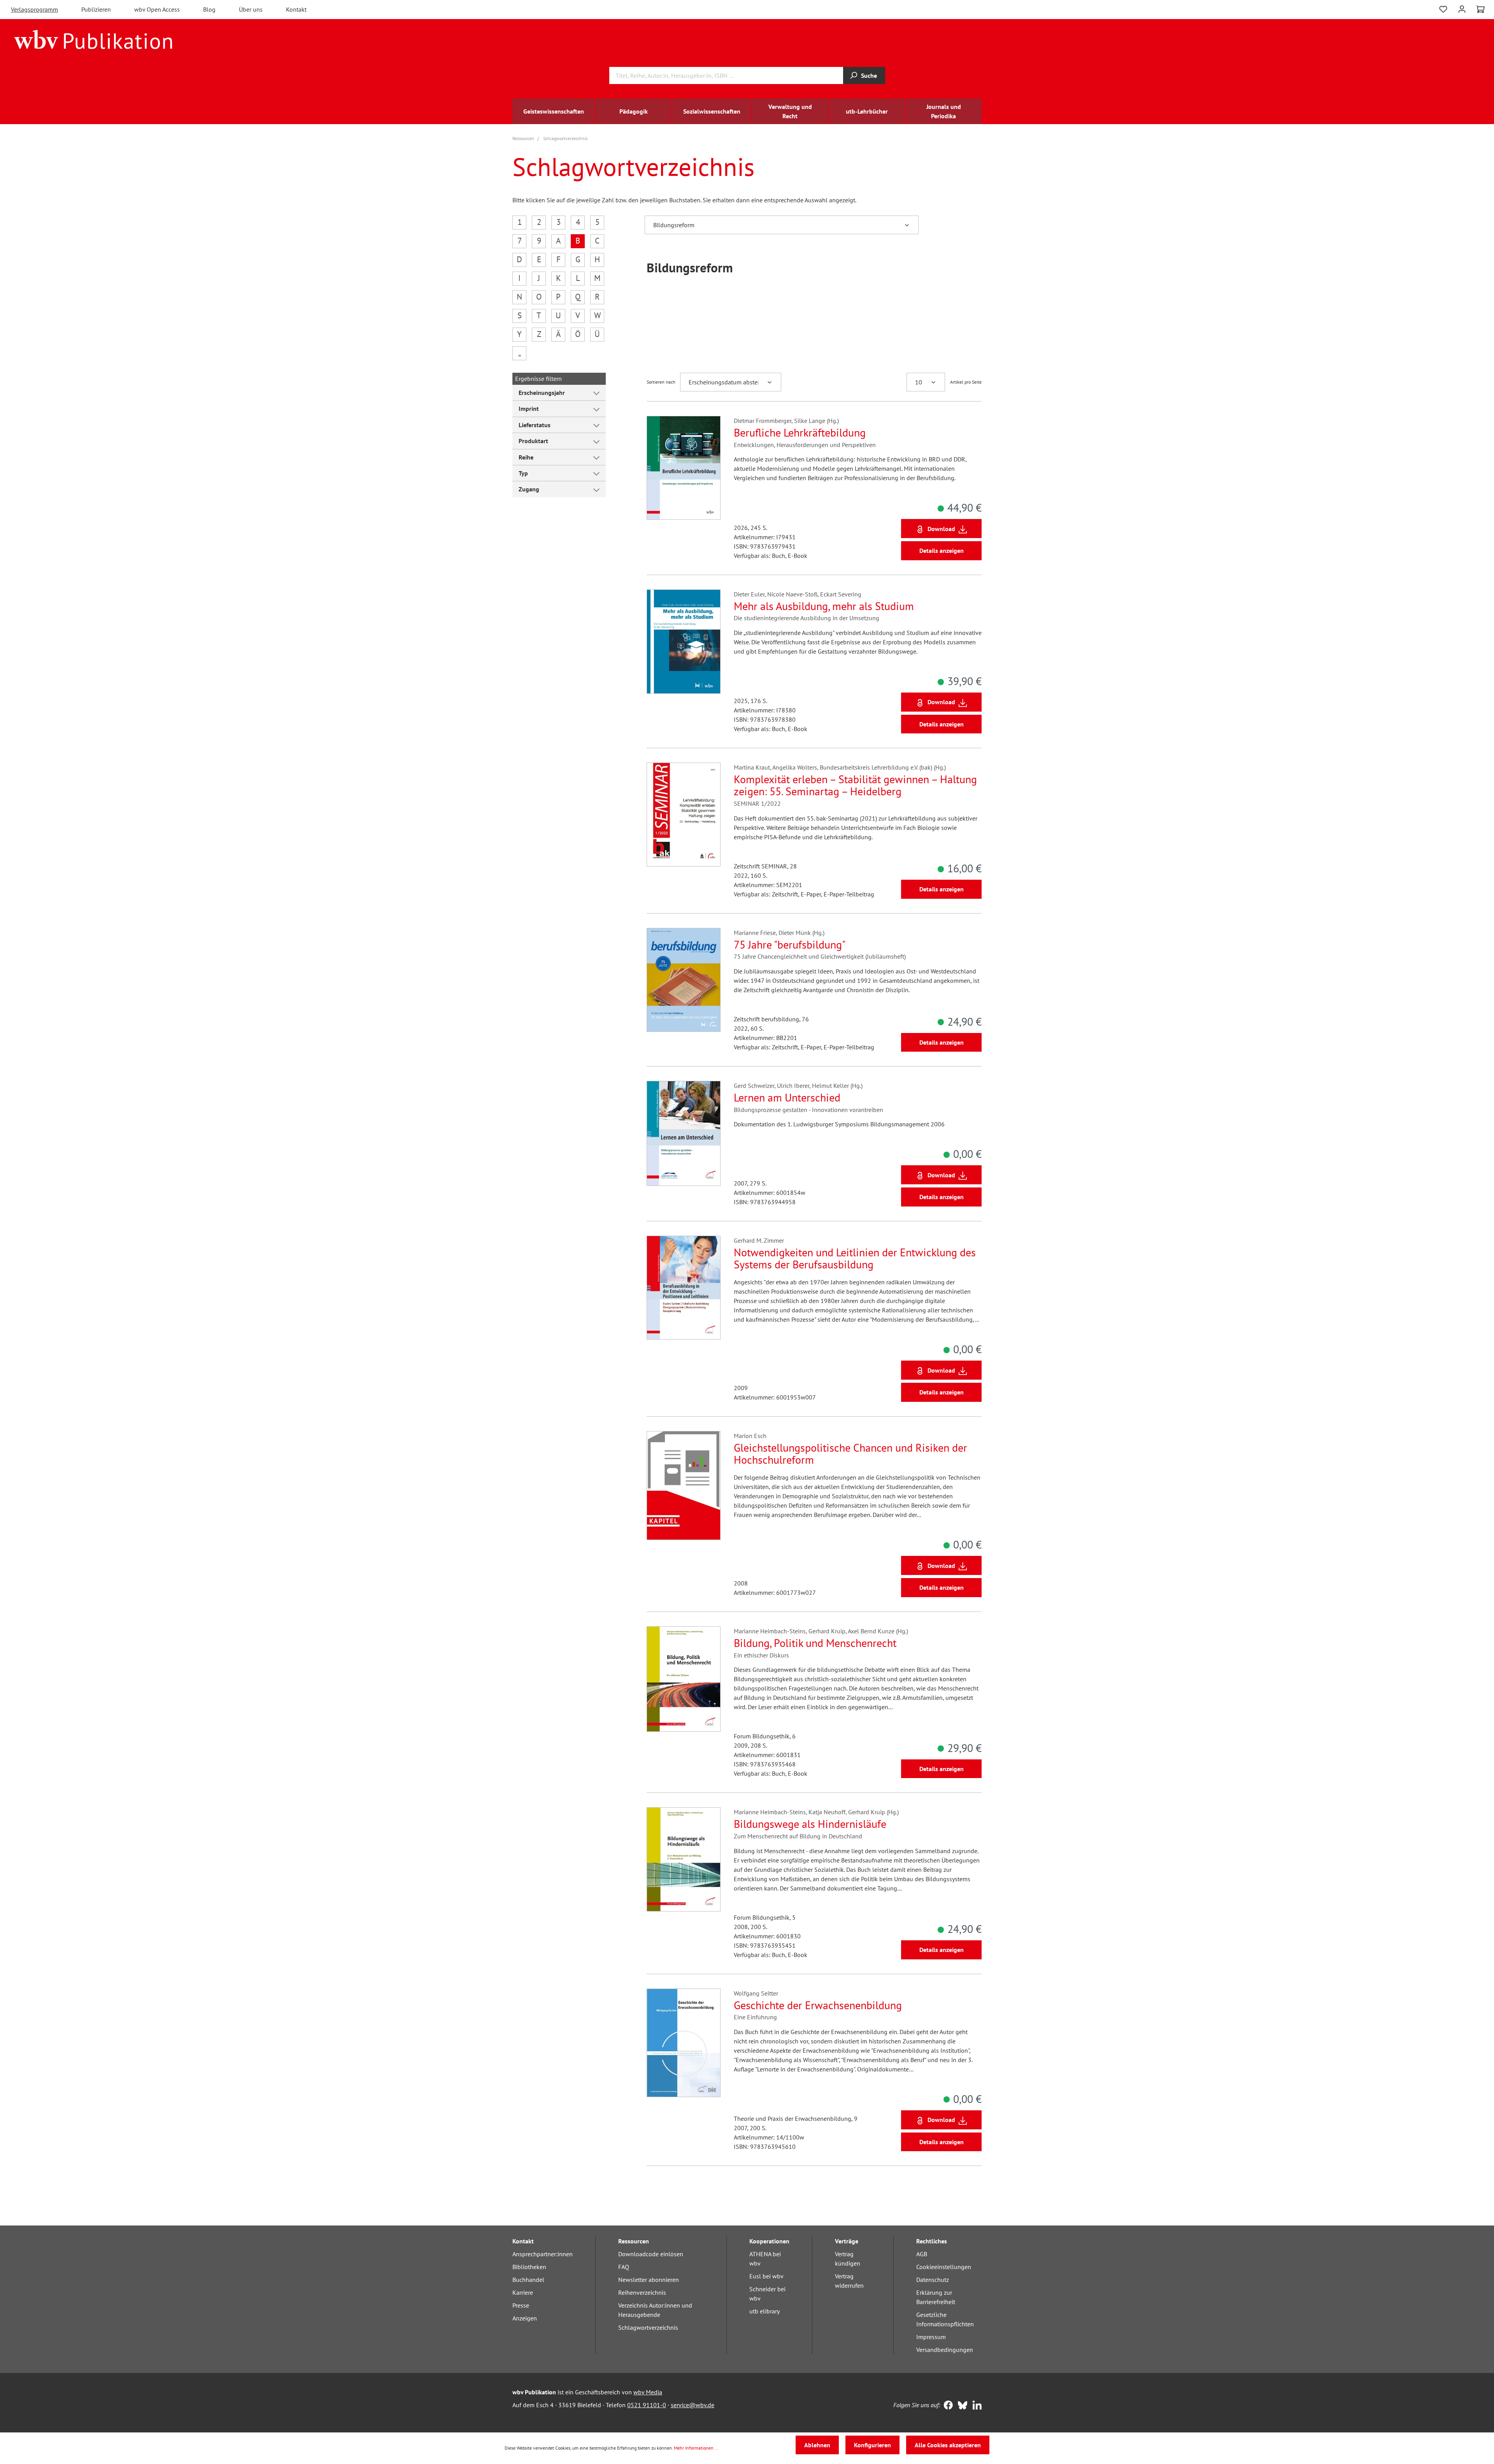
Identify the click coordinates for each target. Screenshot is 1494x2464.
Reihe (526, 457)
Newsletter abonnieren (649, 2280)
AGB (922, 2254)
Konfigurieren (872, 2445)
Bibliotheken (529, 2267)
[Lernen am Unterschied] (684, 1133)
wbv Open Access (157, 9)
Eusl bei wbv (766, 2276)
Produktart (533, 441)
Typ (523, 473)
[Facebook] (946, 2406)
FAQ (624, 2267)
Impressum (931, 2337)
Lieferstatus (535, 425)
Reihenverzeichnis (642, 2292)
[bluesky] (961, 2406)
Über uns (251, 9)
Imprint (529, 409)
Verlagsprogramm (34, 9)
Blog (209, 9)
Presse (521, 2305)
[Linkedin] (975, 2406)
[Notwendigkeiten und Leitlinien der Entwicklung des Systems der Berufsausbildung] (684, 1288)
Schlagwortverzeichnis (648, 2327)
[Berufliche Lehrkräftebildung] (684, 468)
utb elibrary (765, 2311)
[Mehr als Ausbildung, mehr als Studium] (684, 642)
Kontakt (296, 9)
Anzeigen (525, 2318)
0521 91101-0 (647, 2405)
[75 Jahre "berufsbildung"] (684, 980)
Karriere (523, 2292)
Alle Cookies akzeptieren (948, 2445)
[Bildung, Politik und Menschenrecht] (684, 1679)
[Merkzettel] (1443, 8)
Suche (869, 75)
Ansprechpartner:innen (543, 2254)
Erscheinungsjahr (542, 393)
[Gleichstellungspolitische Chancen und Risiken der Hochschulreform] (684, 1485)
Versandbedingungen (945, 2350)
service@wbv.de (693, 2405)
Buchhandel (528, 2280)
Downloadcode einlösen (651, 2254)
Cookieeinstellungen (944, 2267)
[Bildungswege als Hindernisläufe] (684, 1859)
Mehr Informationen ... (696, 2448)
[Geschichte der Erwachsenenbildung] (684, 2043)
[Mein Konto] (1462, 8)
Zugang (529, 489)
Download (941, 529)
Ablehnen (817, 2445)
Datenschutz (933, 2280)
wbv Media (648, 2392)
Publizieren (96, 9)
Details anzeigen (942, 551)
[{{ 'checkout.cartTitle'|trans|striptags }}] (1481, 9)
